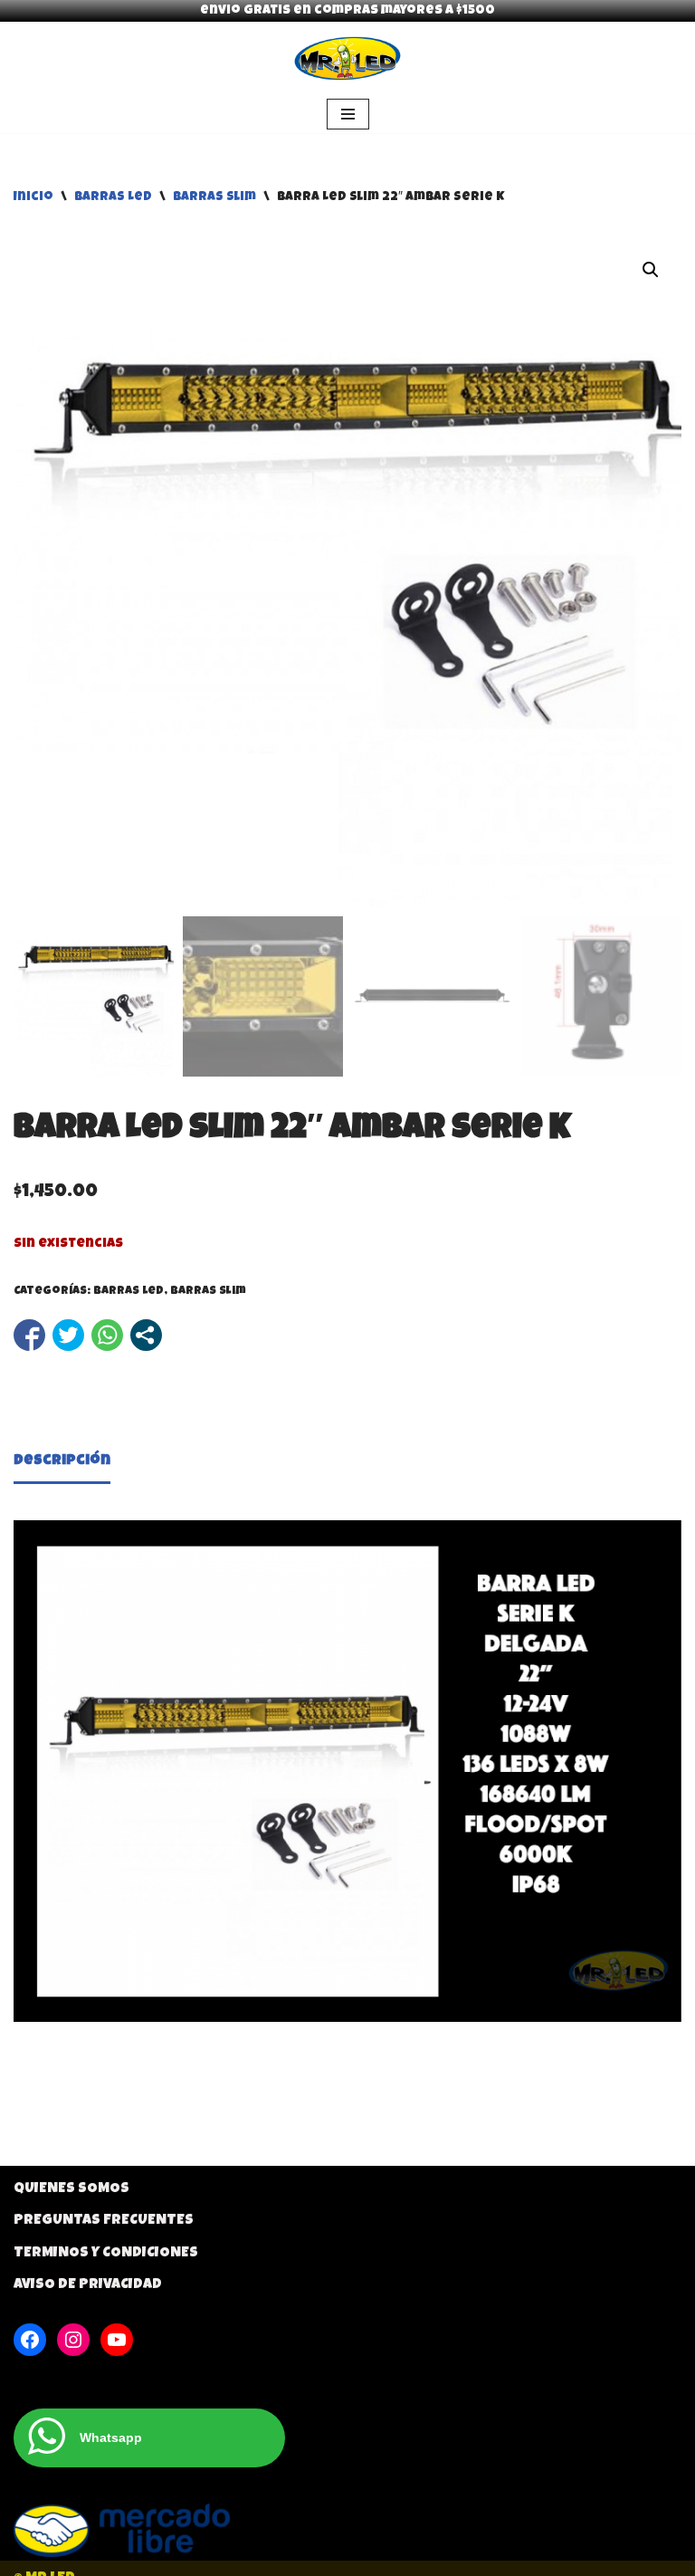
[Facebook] (30, 2340)
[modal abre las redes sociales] (146, 1335)
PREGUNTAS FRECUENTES (104, 2221)
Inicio (33, 197)
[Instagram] (73, 2340)
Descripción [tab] (62, 1461)
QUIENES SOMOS (71, 2189)
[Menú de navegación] (348, 114)
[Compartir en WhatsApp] (107, 1335)
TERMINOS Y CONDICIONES (106, 2254)
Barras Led (113, 197)
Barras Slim (214, 197)
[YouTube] (117, 2340)
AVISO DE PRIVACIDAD (88, 2285)
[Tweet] (68, 1335)
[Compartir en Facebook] (29, 1335)
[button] (651, 270)
